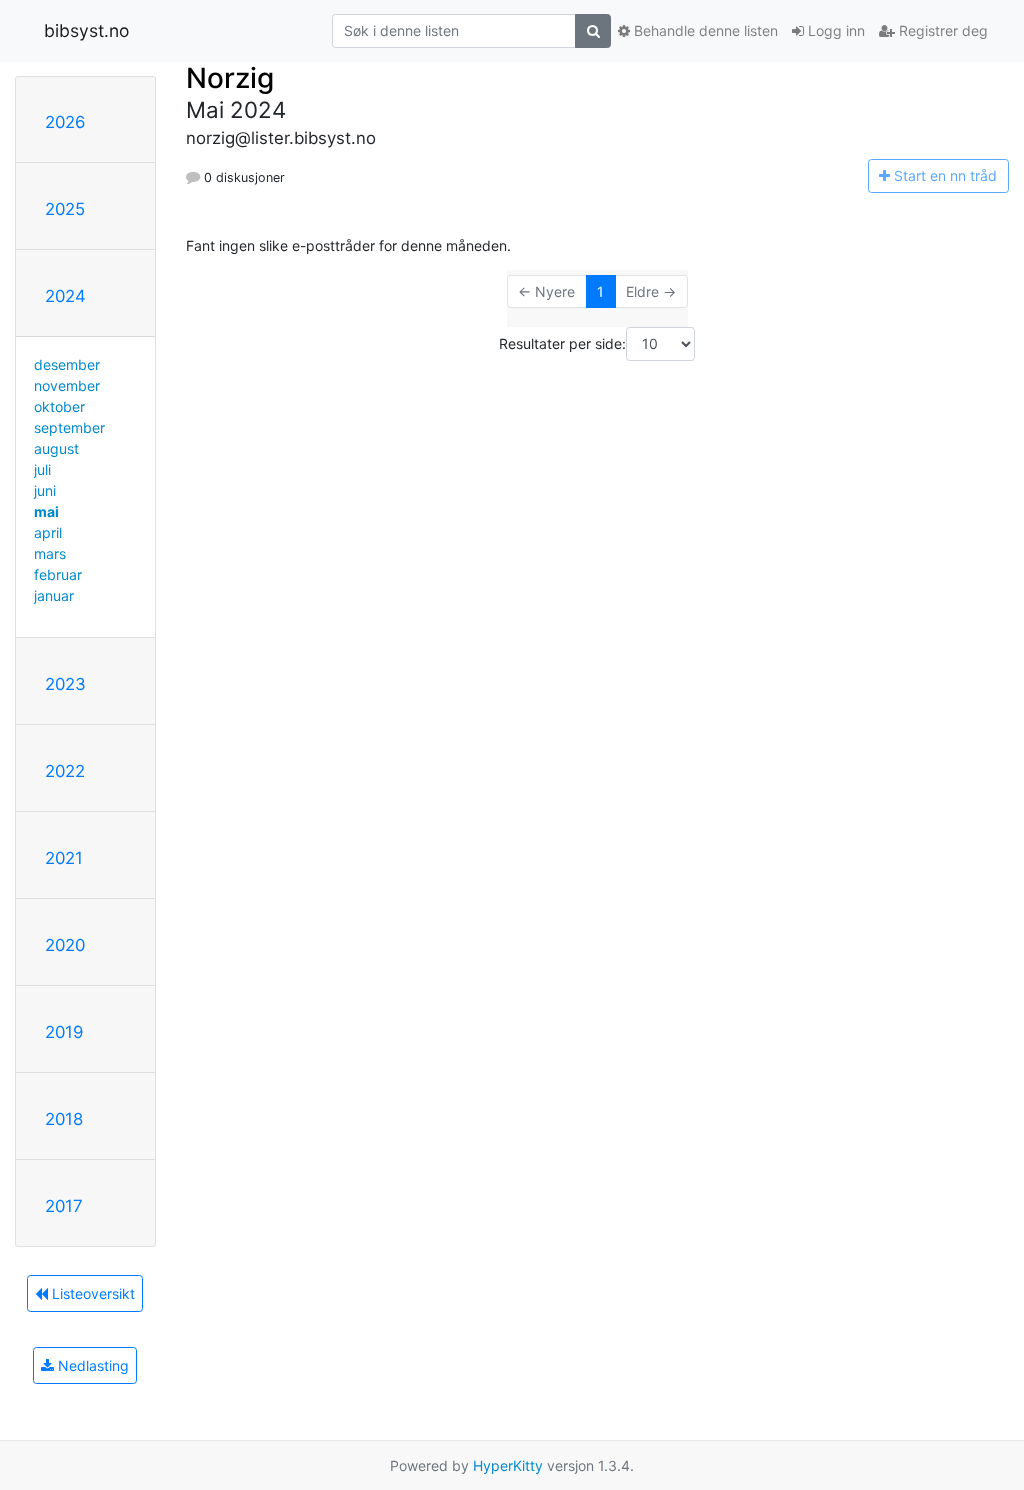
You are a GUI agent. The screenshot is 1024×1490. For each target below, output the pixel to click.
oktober (59, 406)
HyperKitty (508, 1465)
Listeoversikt (91, 1293)
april (48, 532)
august (56, 448)
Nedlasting (91, 1365)
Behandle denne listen (704, 30)
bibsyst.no (86, 30)
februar (58, 574)
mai (46, 511)
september (69, 427)
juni (45, 490)
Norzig (230, 78)
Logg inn (834, 30)
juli (42, 469)
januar (54, 595)
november (67, 385)
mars (50, 553)
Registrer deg (941, 30)
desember (67, 364)
